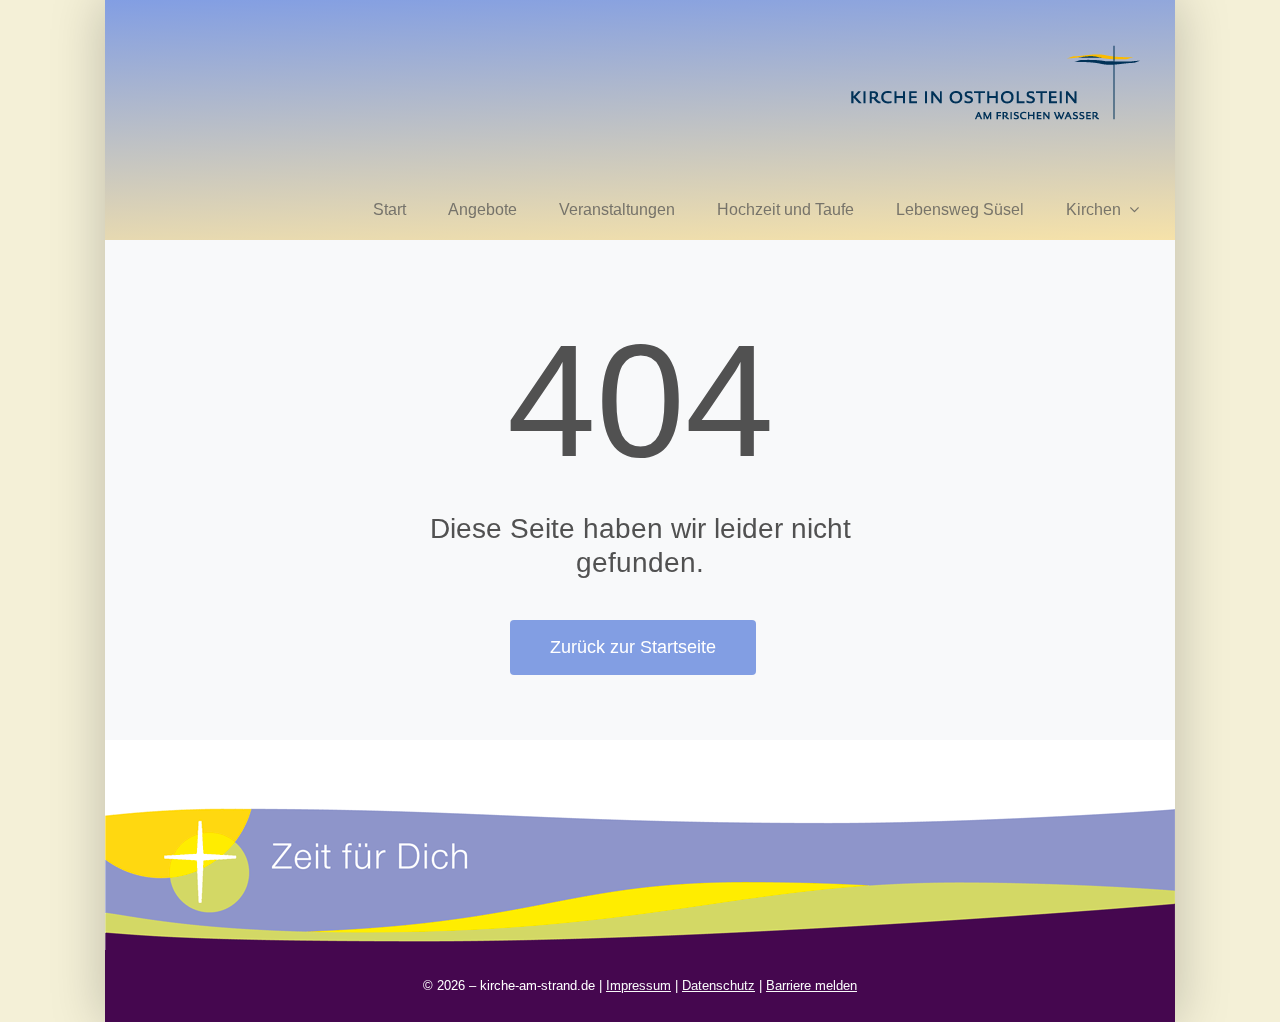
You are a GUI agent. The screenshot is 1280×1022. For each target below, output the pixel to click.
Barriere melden (811, 985)
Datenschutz (718, 985)
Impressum (638, 985)
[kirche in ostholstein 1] (995, 47)
